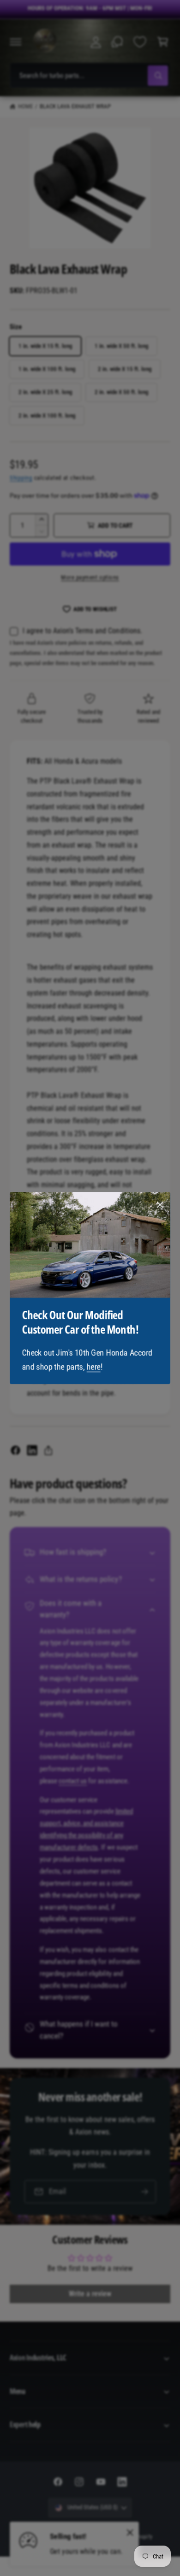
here (94, 1367)
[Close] (160, 1205)
